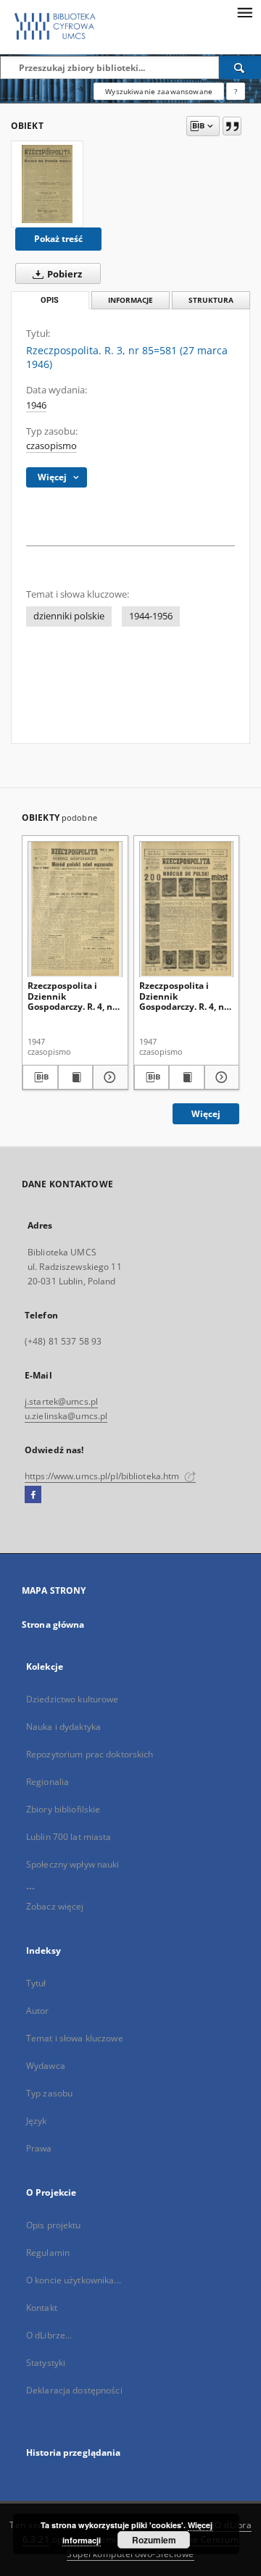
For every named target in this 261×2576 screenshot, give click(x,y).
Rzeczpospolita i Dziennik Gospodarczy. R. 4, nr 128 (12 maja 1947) (183, 996)
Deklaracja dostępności (74, 2390)
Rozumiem (154, 2540)
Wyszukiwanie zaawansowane (159, 91)
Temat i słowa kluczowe (75, 2038)
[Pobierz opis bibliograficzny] (40, 1077)
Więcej (206, 1114)
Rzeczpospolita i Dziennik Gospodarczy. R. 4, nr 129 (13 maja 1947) (72, 996)
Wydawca (46, 2066)
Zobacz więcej (55, 1906)
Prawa (39, 2148)
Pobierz (63, 274)
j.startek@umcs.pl (61, 1401)
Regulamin (48, 2253)
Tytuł (36, 1983)
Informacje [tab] (130, 300)
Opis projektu (54, 2225)
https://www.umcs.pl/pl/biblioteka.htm (103, 1476)
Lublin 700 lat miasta (69, 1837)
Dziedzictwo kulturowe (72, 1699)
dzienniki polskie (69, 616)
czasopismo (51, 446)
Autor (38, 2011)
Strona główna (53, 1624)
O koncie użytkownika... (74, 2280)
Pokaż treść (58, 239)
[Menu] (244, 12)
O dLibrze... (49, 2335)
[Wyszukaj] (240, 67)
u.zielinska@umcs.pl (66, 1416)
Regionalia (47, 1782)
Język (37, 2121)
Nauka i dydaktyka (63, 1727)
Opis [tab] (50, 300)
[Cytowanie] (232, 126)
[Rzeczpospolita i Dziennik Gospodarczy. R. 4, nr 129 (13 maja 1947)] (75, 909)
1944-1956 (151, 616)
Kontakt (42, 2308)
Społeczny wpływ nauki (73, 1864)
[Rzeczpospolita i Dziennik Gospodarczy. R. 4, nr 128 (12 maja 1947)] (187, 909)
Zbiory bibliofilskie (63, 1809)
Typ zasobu (49, 2093)
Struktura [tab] (211, 300)
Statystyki (46, 2363)
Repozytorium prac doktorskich (90, 1754)
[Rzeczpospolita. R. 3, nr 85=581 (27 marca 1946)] (47, 184)
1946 (36, 405)
